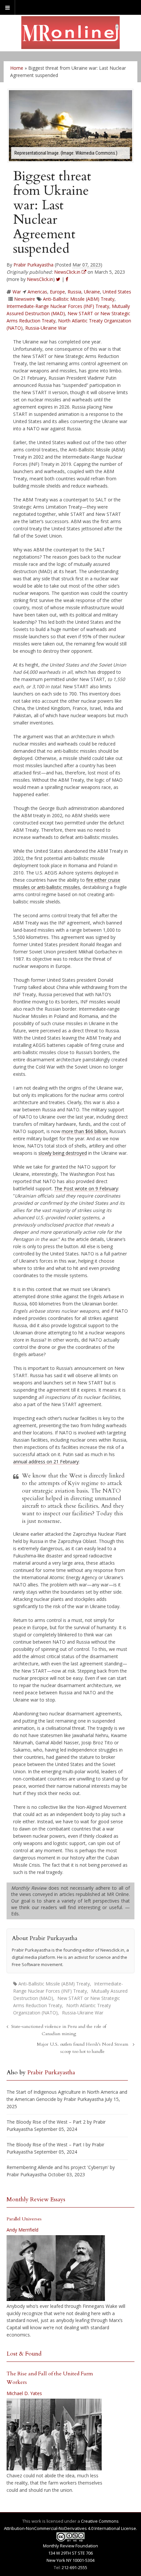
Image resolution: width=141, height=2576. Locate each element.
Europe (57, 292)
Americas (37, 292)
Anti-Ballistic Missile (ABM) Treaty (79, 299)
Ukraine (92, 292)
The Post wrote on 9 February (86, 1188)
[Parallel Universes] (56, 2268)
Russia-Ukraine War (46, 328)
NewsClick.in (40, 279)
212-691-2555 (74, 2567)
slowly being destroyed (63, 1153)
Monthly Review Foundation (70, 2546)
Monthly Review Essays (36, 2199)
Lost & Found (24, 2354)
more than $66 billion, (85, 1131)
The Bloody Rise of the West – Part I (45, 2145)
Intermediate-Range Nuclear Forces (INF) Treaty (58, 306)
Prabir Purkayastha (33, 265)
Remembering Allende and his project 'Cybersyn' (58, 2167)
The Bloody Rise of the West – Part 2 (46, 2122)
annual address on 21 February (46, 1462)
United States (117, 292)
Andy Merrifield (22, 2230)
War (17, 292)
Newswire (25, 299)
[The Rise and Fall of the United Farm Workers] (54, 2435)
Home (17, 68)
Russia (74, 292)
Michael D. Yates (24, 2393)
